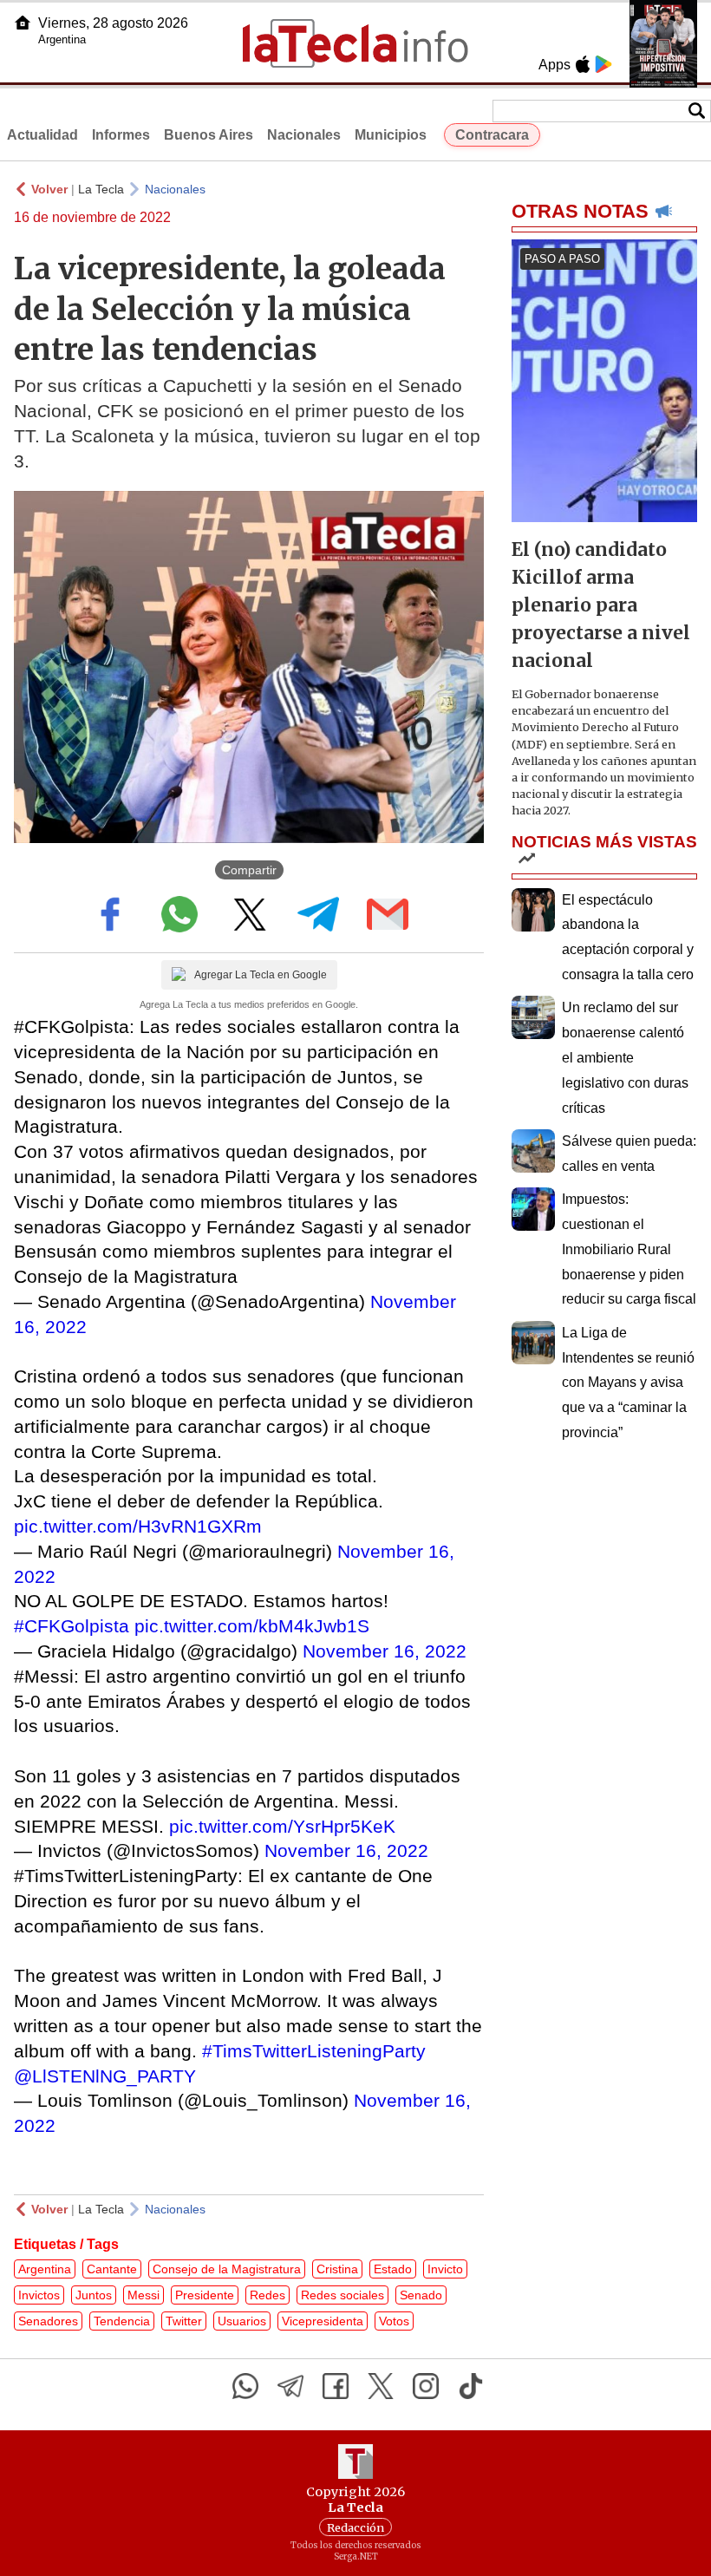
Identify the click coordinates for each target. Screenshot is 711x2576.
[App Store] (583, 64)
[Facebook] (336, 2386)
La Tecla (101, 189)
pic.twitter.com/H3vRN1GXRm (138, 1526)
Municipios (391, 135)
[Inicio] (23, 23)
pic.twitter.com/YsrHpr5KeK (282, 1826)
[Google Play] (603, 64)
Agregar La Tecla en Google (261, 975)
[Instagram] (426, 2386)
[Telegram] (290, 2386)
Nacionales (304, 135)
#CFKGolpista (72, 1626)
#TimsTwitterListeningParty (314, 2051)
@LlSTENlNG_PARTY (105, 2076)
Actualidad (42, 135)
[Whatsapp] (245, 2386)
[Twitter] (381, 2386)
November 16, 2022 (385, 1651)
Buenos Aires (209, 135)
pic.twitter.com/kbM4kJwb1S (252, 1626)
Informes (121, 135)
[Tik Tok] (471, 2386)
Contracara (492, 135)
